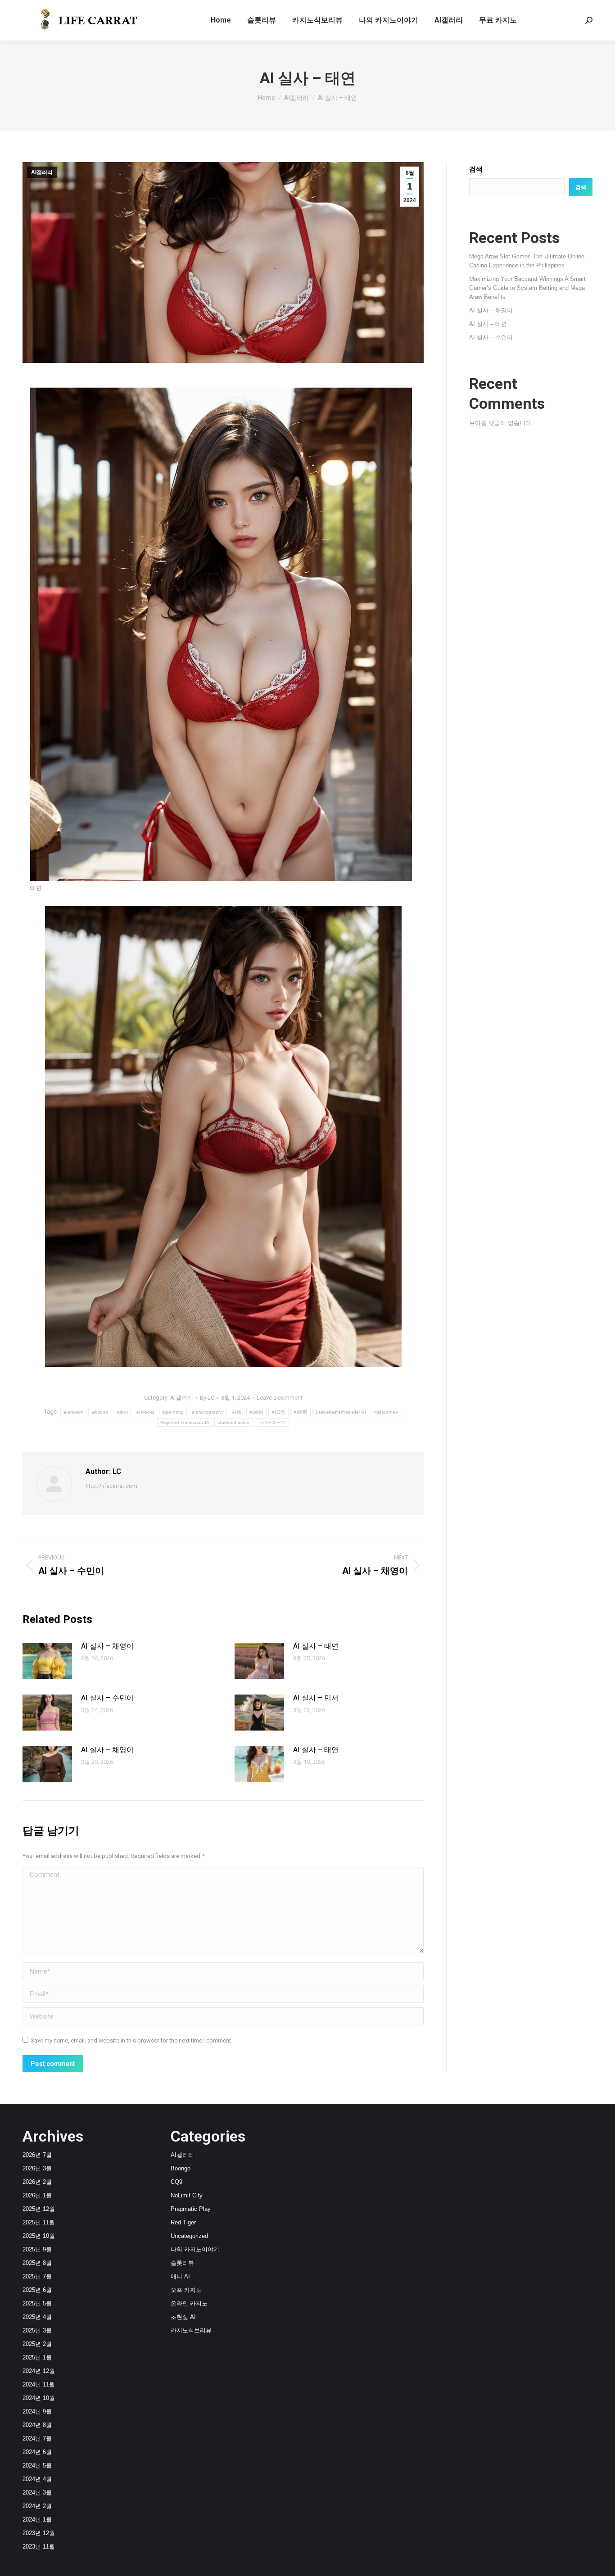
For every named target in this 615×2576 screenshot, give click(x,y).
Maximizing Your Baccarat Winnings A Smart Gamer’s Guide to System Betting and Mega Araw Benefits (527, 288)
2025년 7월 (37, 2276)
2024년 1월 (37, 2520)
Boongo (181, 2168)
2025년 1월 (37, 2357)
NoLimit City (187, 2195)
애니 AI (180, 2276)
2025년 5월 (37, 2303)
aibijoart (100, 1412)
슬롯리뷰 (182, 2263)
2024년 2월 (37, 2506)
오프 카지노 (186, 2290)
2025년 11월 (39, 2222)
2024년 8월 (37, 2425)
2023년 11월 (39, 2547)
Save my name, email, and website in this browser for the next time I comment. (131, 2040)
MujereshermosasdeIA (185, 1422)
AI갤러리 (42, 172)
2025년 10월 (39, 2236)
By (207, 1398)
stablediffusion (234, 1422)
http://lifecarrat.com (111, 1486)
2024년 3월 (37, 2492)
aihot (123, 1412)
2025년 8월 (37, 2263)
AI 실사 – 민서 (316, 1698)
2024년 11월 (39, 2384)
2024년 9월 (37, 2411)
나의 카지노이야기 (195, 2249)
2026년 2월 (37, 2182)
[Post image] (47, 1661)
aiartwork (73, 1412)
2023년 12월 (39, 2533)
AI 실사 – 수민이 (107, 1698)
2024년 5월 (37, 2465)
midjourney (386, 1412)
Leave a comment (280, 1398)
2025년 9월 (37, 2249)
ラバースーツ (272, 1422)
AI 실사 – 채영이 (107, 1646)
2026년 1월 (37, 2195)
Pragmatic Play (191, 2209)
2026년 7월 (37, 2155)
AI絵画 (256, 1412)
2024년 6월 (37, 2452)
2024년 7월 (37, 2438)
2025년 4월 (37, 2317)
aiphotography (208, 1412)
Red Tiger (183, 2222)
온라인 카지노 (189, 2303)
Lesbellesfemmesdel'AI (341, 1412)
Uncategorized (189, 2236)
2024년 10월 (39, 2398)
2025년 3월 (37, 2330)
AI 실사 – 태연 (316, 1646)
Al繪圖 (300, 1412)
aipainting (173, 1412)
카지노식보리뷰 (191, 2330)
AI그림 (278, 1412)
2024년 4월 (37, 2479)
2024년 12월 (39, 2371)
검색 (476, 169)
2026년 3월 (37, 2168)
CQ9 (176, 2182)
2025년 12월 (39, 2209)
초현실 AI (183, 2317)
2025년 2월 (37, 2344)
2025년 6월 (37, 2290)
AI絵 (237, 1412)
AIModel (145, 1412)
